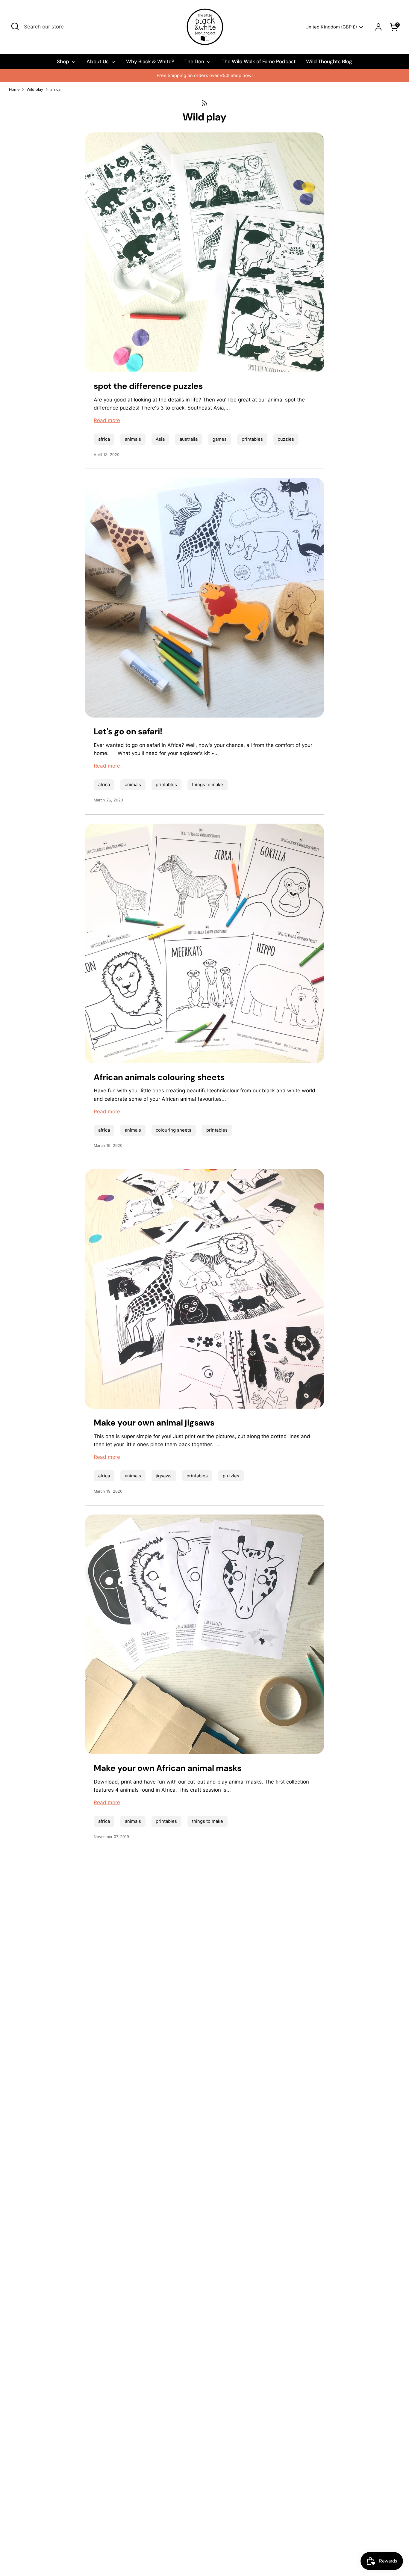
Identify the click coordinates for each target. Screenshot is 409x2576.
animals (133, 439)
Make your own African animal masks (168, 1768)
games (220, 439)
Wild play (35, 89)
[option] (205, 76)
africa (55, 89)
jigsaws (164, 1476)
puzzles (286, 439)
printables (252, 439)
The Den (195, 61)
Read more (107, 420)
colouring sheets (174, 1130)
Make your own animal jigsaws (154, 1423)
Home (14, 89)
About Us (98, 61)
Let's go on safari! (128, 731)
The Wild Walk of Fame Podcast (259, 61)
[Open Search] (15, 26)
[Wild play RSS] (205, 103)
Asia (160, 439)
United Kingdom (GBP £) (331, 27)
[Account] (378, 27)
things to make (207, 785)
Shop (64, 61)
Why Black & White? (150, 61)
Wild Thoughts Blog (329, 61)
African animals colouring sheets (159, 1077)
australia (189, 439)
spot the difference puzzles (148, 386)
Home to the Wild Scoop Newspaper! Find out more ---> (205, 76)
